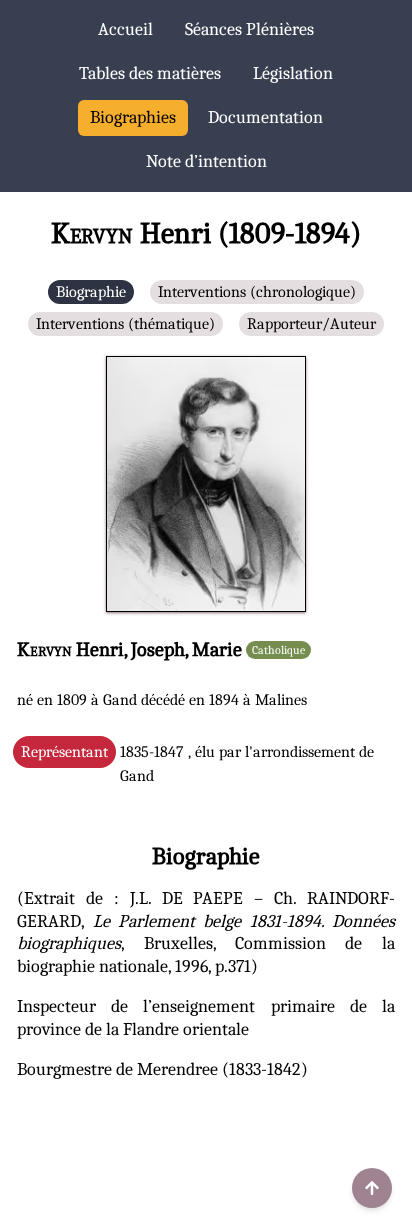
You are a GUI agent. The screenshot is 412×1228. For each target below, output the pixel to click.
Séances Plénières (249, 29)
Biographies (133, 117)
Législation (293, 73)
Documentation (265, 117)
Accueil (125, 29)
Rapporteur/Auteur (311, 324)
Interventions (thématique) (125, 324)
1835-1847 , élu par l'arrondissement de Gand (197, 764)
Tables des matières (150, 73)
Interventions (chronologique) (257, 292)
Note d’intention (206, 161)
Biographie (91, 292)
